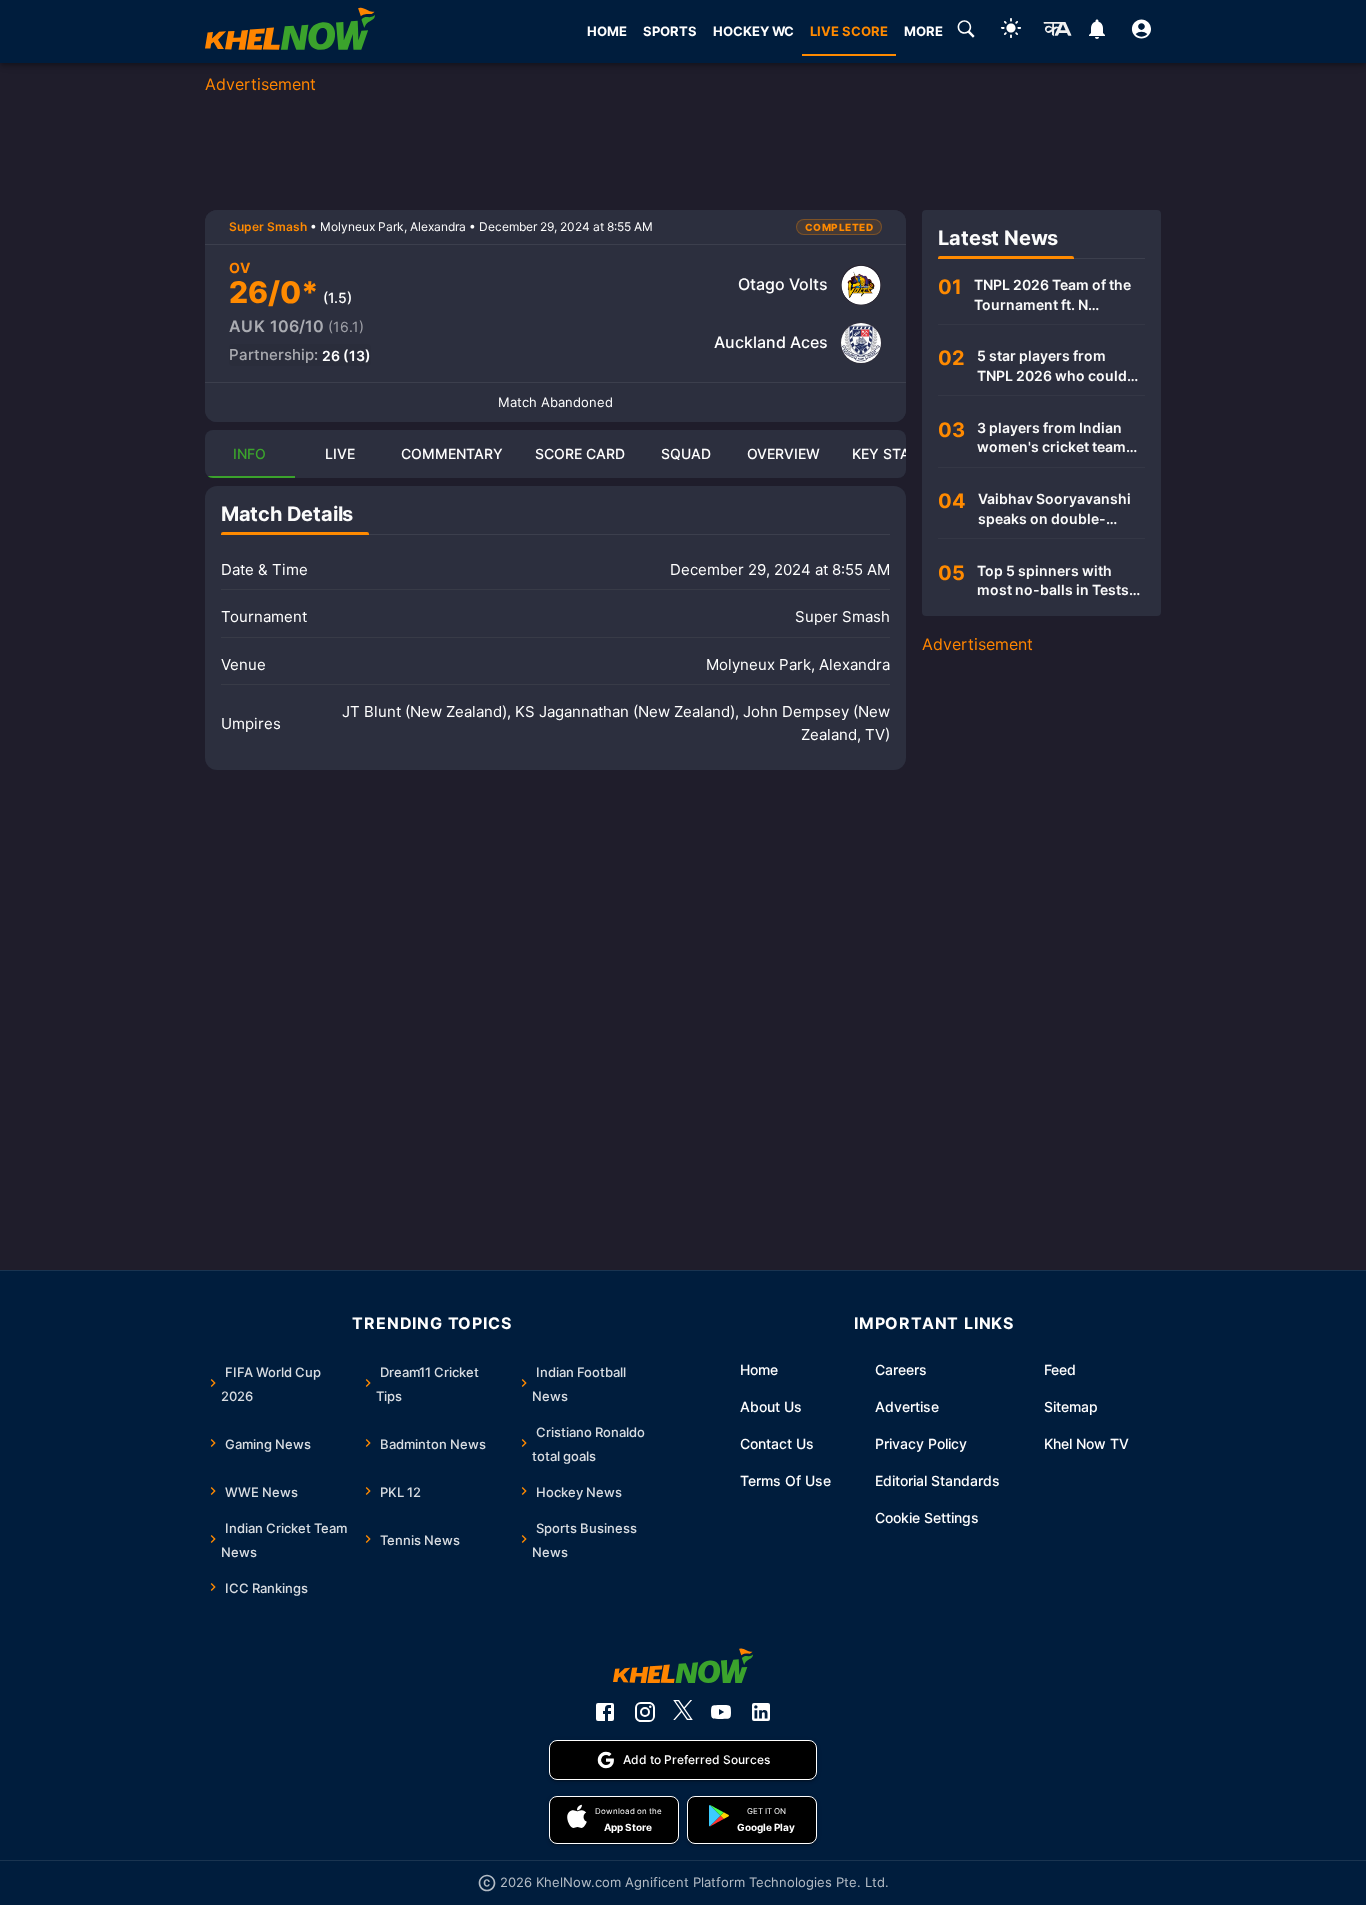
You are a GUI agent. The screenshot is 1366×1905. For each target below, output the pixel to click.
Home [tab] (607, 31)
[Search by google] (966, 32)
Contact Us (777, 1443)
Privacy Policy (921, 1443)
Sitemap (1071, 1406)
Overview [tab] (783, 453)
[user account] (1141, 32)
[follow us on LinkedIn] (761, 1712)
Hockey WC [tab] (753, 31)
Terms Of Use (785, 1480)
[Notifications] (1096, 32)
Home (759, 1369)
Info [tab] (249, 453)
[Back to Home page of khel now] (290, 31)
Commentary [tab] (452, 453)
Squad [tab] (686, 453)
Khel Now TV (1086, 1443)
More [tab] (923, 31)
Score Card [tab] (580, 453)
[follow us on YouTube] (721, 1712)
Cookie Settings (927, 1517)
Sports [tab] (670, 31)
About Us (771, 1406)
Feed (1060, 1369)
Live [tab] (340, 453)
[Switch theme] (1011, 31)
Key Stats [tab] (889, 453)
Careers (901, 1369)
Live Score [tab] (849, 31)
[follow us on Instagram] (645, 1712)
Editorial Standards (937, 1480)
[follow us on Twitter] (683, 1712)
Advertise (907, 1406)
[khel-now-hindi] (1057, 32)
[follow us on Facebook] (605, 1712)
